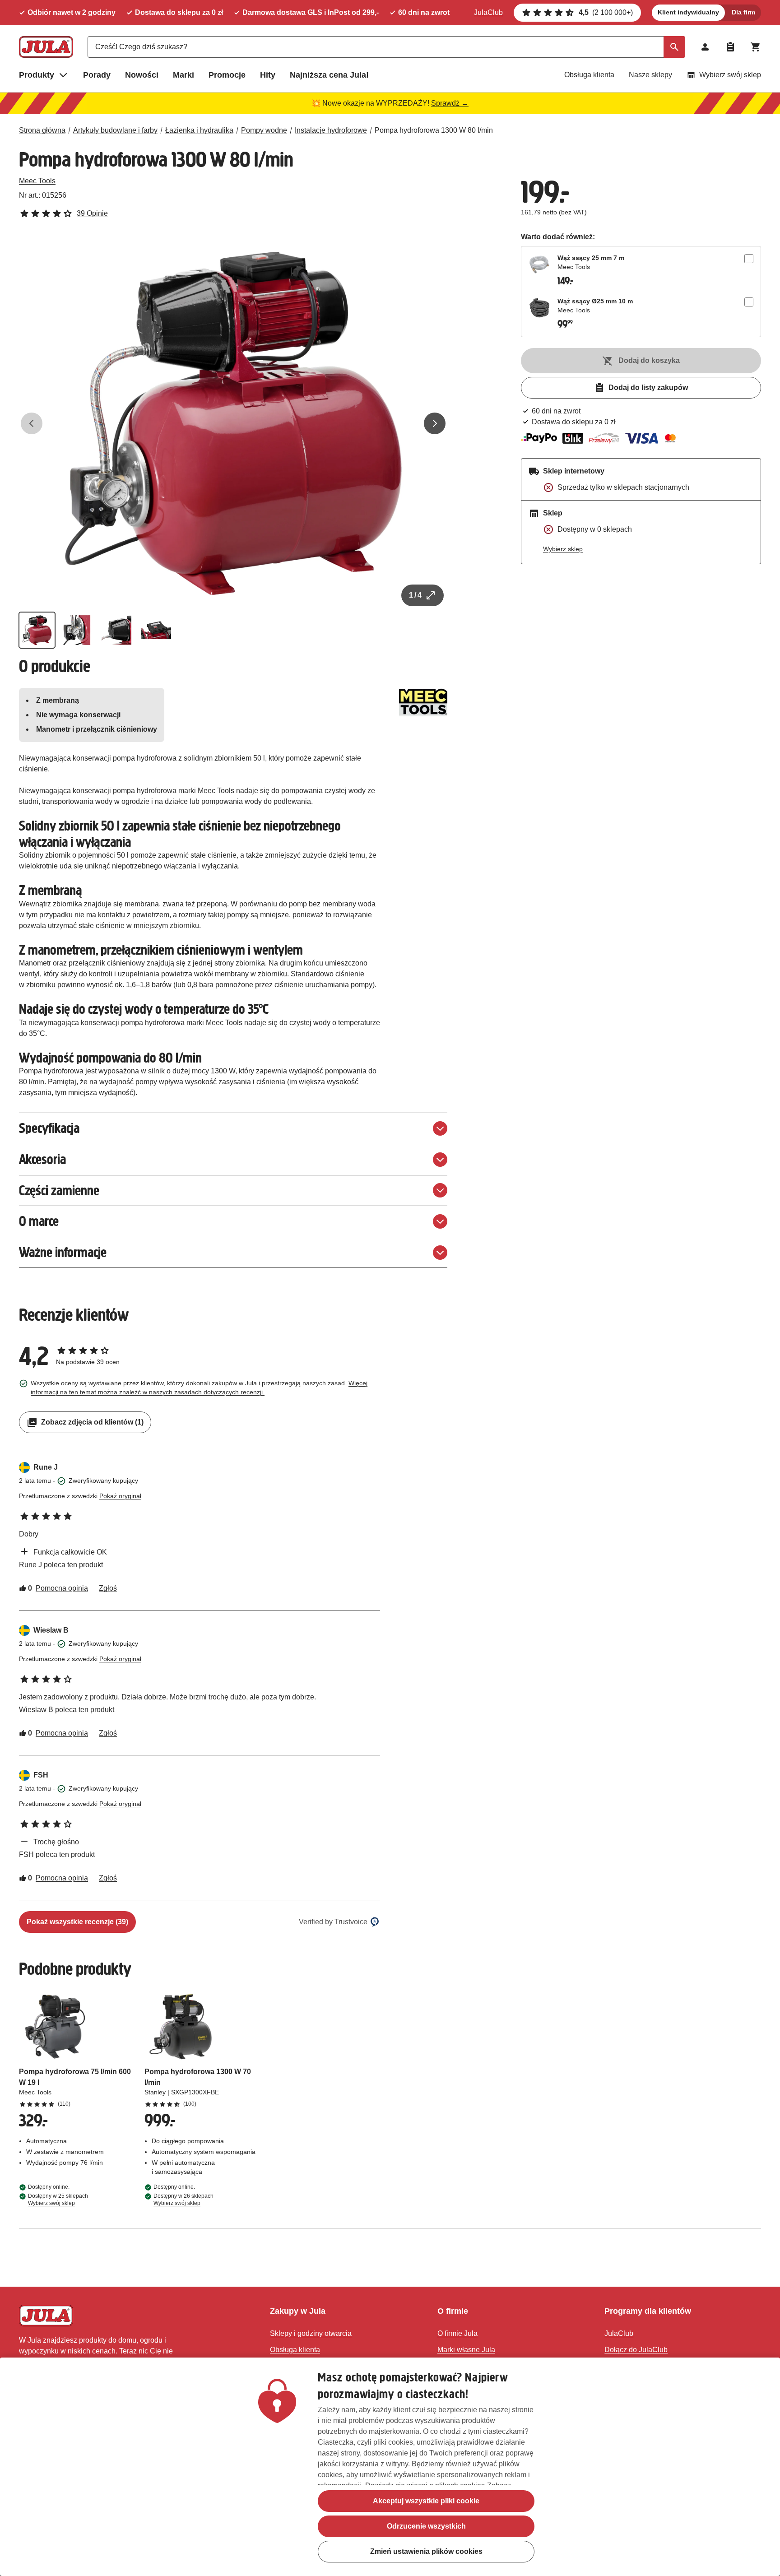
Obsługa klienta (589, 75)
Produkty (37, 75)
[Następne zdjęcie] (435, 423)
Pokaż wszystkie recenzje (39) (77, 1922)
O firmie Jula (457, 2333)
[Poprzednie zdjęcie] (32, 423)
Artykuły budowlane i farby (115, 130)
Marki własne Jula (466, 2350)
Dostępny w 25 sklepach (58, 2200)
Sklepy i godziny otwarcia (311, 2333)
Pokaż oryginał (120, 1496)
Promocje (227, 75)
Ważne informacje (63, 1252)
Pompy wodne (264, 130)
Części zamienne (59, 1191)
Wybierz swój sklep (730, 75)
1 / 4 (415, 595)
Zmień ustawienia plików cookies (426, 2551)
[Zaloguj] (705, 47)
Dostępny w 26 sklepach (183, 2200)
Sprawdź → (450, 103)
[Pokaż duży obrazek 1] (233, 423)
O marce (39, 1221)
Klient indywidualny (688, 12)
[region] (390, 2467)
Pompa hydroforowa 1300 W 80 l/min (434, 130)
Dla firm (743, 12)
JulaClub (488, 12)
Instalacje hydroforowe (331, 130)
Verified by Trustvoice (333, 1922)
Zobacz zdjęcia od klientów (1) (92, 1422)
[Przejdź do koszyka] (756, 47)
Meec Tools (37, 181)
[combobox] (386, 47)
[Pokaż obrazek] (37, 630)
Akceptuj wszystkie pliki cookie (426, 2501)
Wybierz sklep (563, 549)
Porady (97, 75)
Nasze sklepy (650, 75)
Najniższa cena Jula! (329, 75)
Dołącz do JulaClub (636, 2350)
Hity (268, 75)
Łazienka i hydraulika (199, 130)
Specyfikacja (49, 1128)
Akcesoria (42, 1159)
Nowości (142, 75)
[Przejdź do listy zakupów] (730, 47)
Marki (183, 75)
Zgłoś (108, 1588)
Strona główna (42, 130)
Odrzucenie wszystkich (426, 2526)
